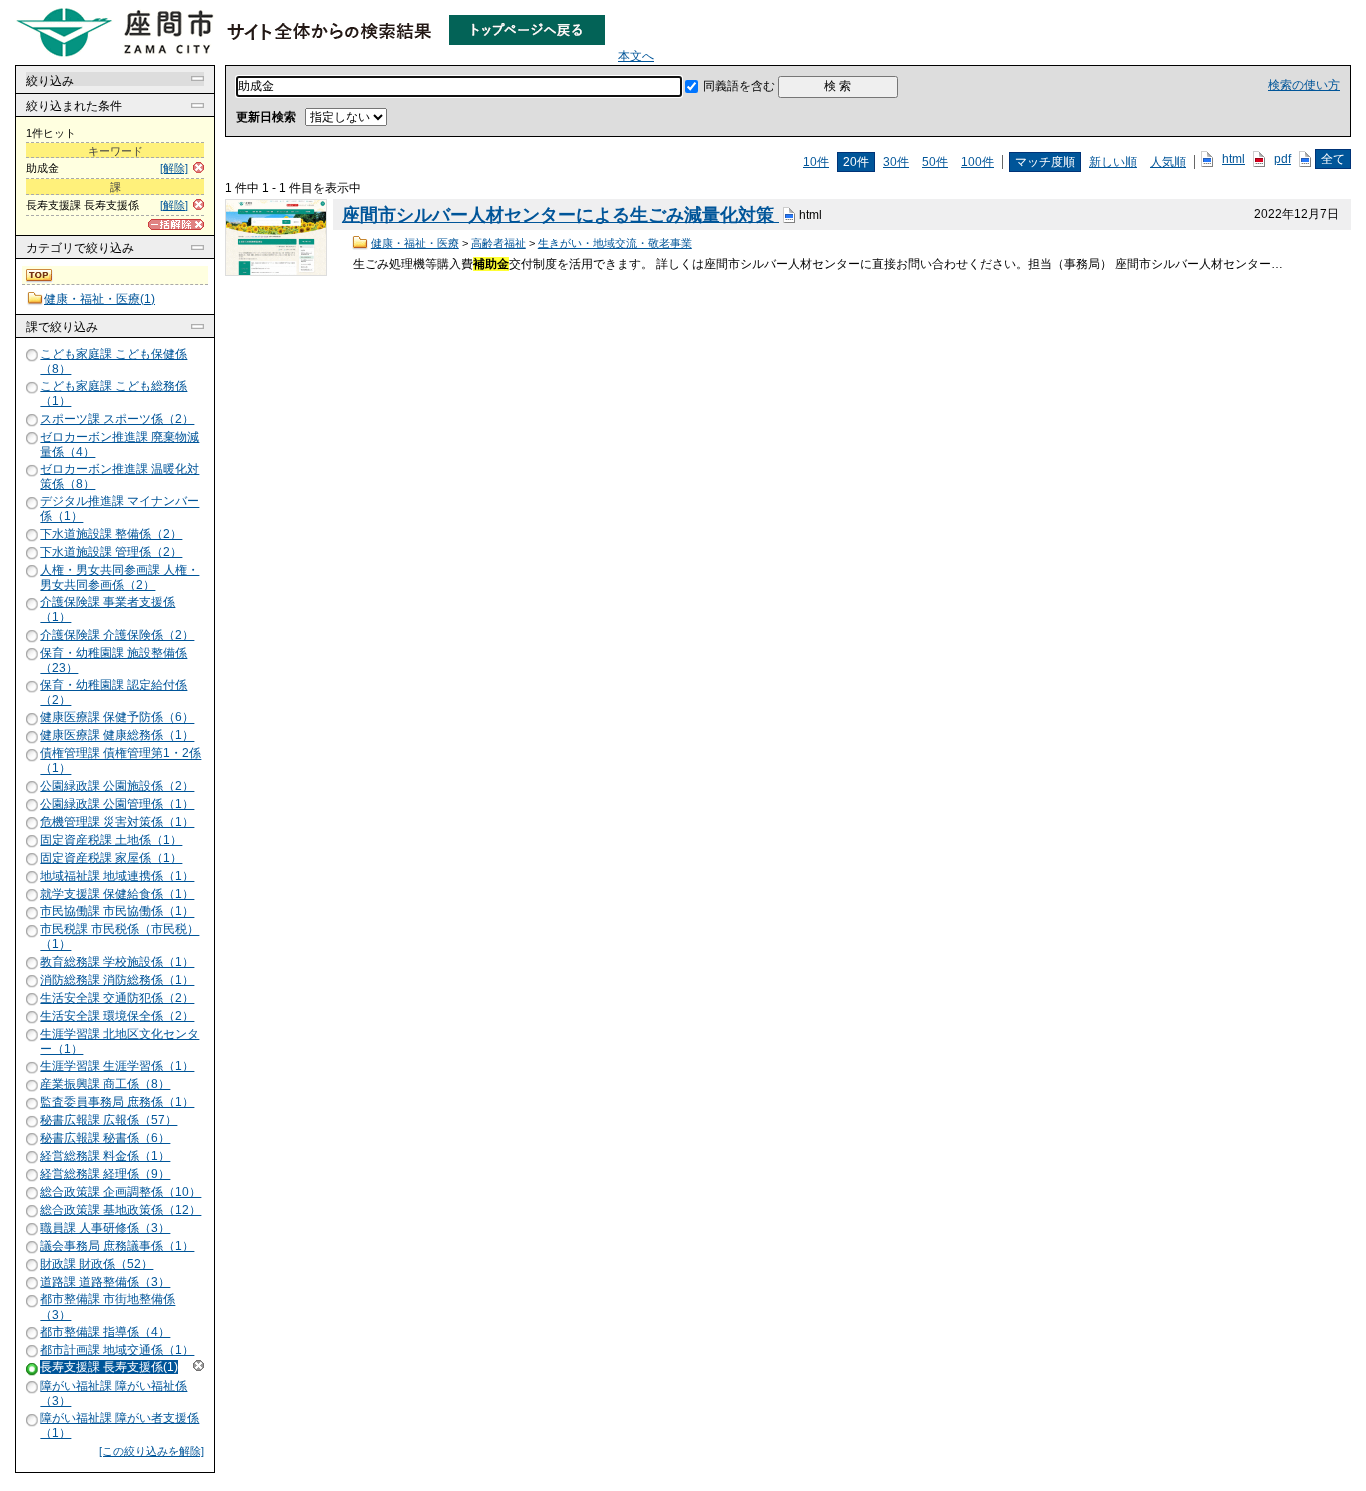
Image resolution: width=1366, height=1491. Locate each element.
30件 (896, 162)
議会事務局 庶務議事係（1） (117, 1246)
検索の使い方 (1304, 85)
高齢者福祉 (498, 243)
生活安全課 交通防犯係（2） (117, 998)
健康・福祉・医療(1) (99, 299)
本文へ (636, 56)
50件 (935, 162)
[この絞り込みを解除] (151, 1451)
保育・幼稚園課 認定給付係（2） (113, 692)
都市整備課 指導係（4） (105, 1332)
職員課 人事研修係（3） (105, 1228)
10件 (816, 162)
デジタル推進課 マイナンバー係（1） (119, 509)
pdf (1282, 159)
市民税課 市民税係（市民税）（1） (119, 937)
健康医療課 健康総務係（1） (117, 736)
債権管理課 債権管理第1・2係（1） (120, 761)
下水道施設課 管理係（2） (111, 552)
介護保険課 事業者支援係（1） (107, 609)
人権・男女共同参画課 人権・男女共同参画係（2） (119, 577)
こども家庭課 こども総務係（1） (113, 393)
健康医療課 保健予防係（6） (117, 718)
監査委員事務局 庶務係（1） (117, 1102)
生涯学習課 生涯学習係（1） (117, 1066)
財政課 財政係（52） (96, 1264)
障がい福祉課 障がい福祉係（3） (113, 1393)
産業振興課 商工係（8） (105, 1084)
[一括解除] (176, 224)
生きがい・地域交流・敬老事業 (615, 243)
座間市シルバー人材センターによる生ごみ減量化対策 (560, 215)
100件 (977, 162)
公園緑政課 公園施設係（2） (117, 786)
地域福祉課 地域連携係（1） (117, 876)
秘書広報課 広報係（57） (108, 1120)
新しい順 (1113, 162)
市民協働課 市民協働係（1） (117, 912)
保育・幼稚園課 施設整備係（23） (113, 660)
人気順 (1168, 162)
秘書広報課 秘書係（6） (105, 1138)
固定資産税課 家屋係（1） (111, 858)
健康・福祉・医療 (415, 243)
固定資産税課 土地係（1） (111, 840)
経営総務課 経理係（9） (105, 1174)
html (1233, 159)
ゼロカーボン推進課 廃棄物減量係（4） (119, 444)
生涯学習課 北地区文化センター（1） (119, 1041)
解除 (198, 1365)
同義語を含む (739, 86)
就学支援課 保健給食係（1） (117, 894)
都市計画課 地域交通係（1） (117, 1350)
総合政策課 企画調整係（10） (120, 1192)
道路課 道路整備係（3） (105, 1282)
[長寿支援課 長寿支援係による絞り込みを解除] (33, 1368)
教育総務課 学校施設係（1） (117, 962)
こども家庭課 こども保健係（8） (113, 361)
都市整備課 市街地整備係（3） (107, 1307)
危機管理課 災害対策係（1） (117, 822)
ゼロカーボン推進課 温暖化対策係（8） (119, 476)
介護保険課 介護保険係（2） (117, 635)
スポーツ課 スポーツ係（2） (117, 419)
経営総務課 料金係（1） (105, 1156)
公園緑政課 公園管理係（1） (117, 804)
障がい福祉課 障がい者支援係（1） (119, 1425)
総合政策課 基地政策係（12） (120, 1210)
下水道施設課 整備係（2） (111, 534)
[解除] (174, 168)
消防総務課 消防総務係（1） (117, 980)
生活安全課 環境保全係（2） (117, 1016)
